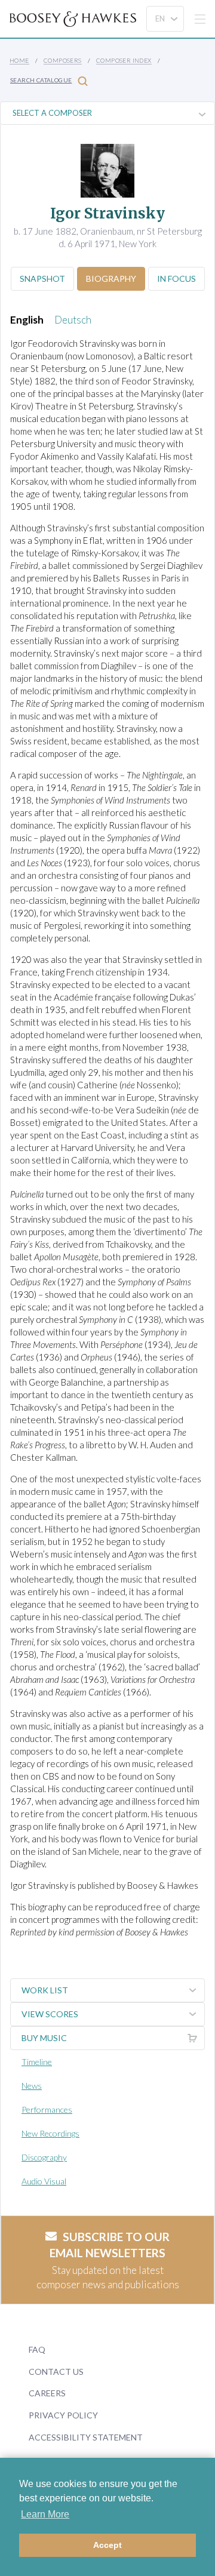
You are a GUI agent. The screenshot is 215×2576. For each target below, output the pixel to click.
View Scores (50, 2014)
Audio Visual (44, 2181)
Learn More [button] (45, 2514)
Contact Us (56, 2372)
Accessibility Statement (86, 2437)
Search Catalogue (41, 80)
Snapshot (42, 278)
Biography (111, 278)
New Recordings (50, 2133)
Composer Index (124, 60)
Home (19, 60)
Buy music (44, 2038)
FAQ (37, 2349)
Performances (47, 2109)
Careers (47, 2393)
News (32, 2086)
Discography (44, 2157)
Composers (63, 60)
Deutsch (73, 320)
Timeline (37, 2062)
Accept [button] (107, 2545)
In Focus (176, 278)
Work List (45, 1990)
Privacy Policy (63, 2415)
